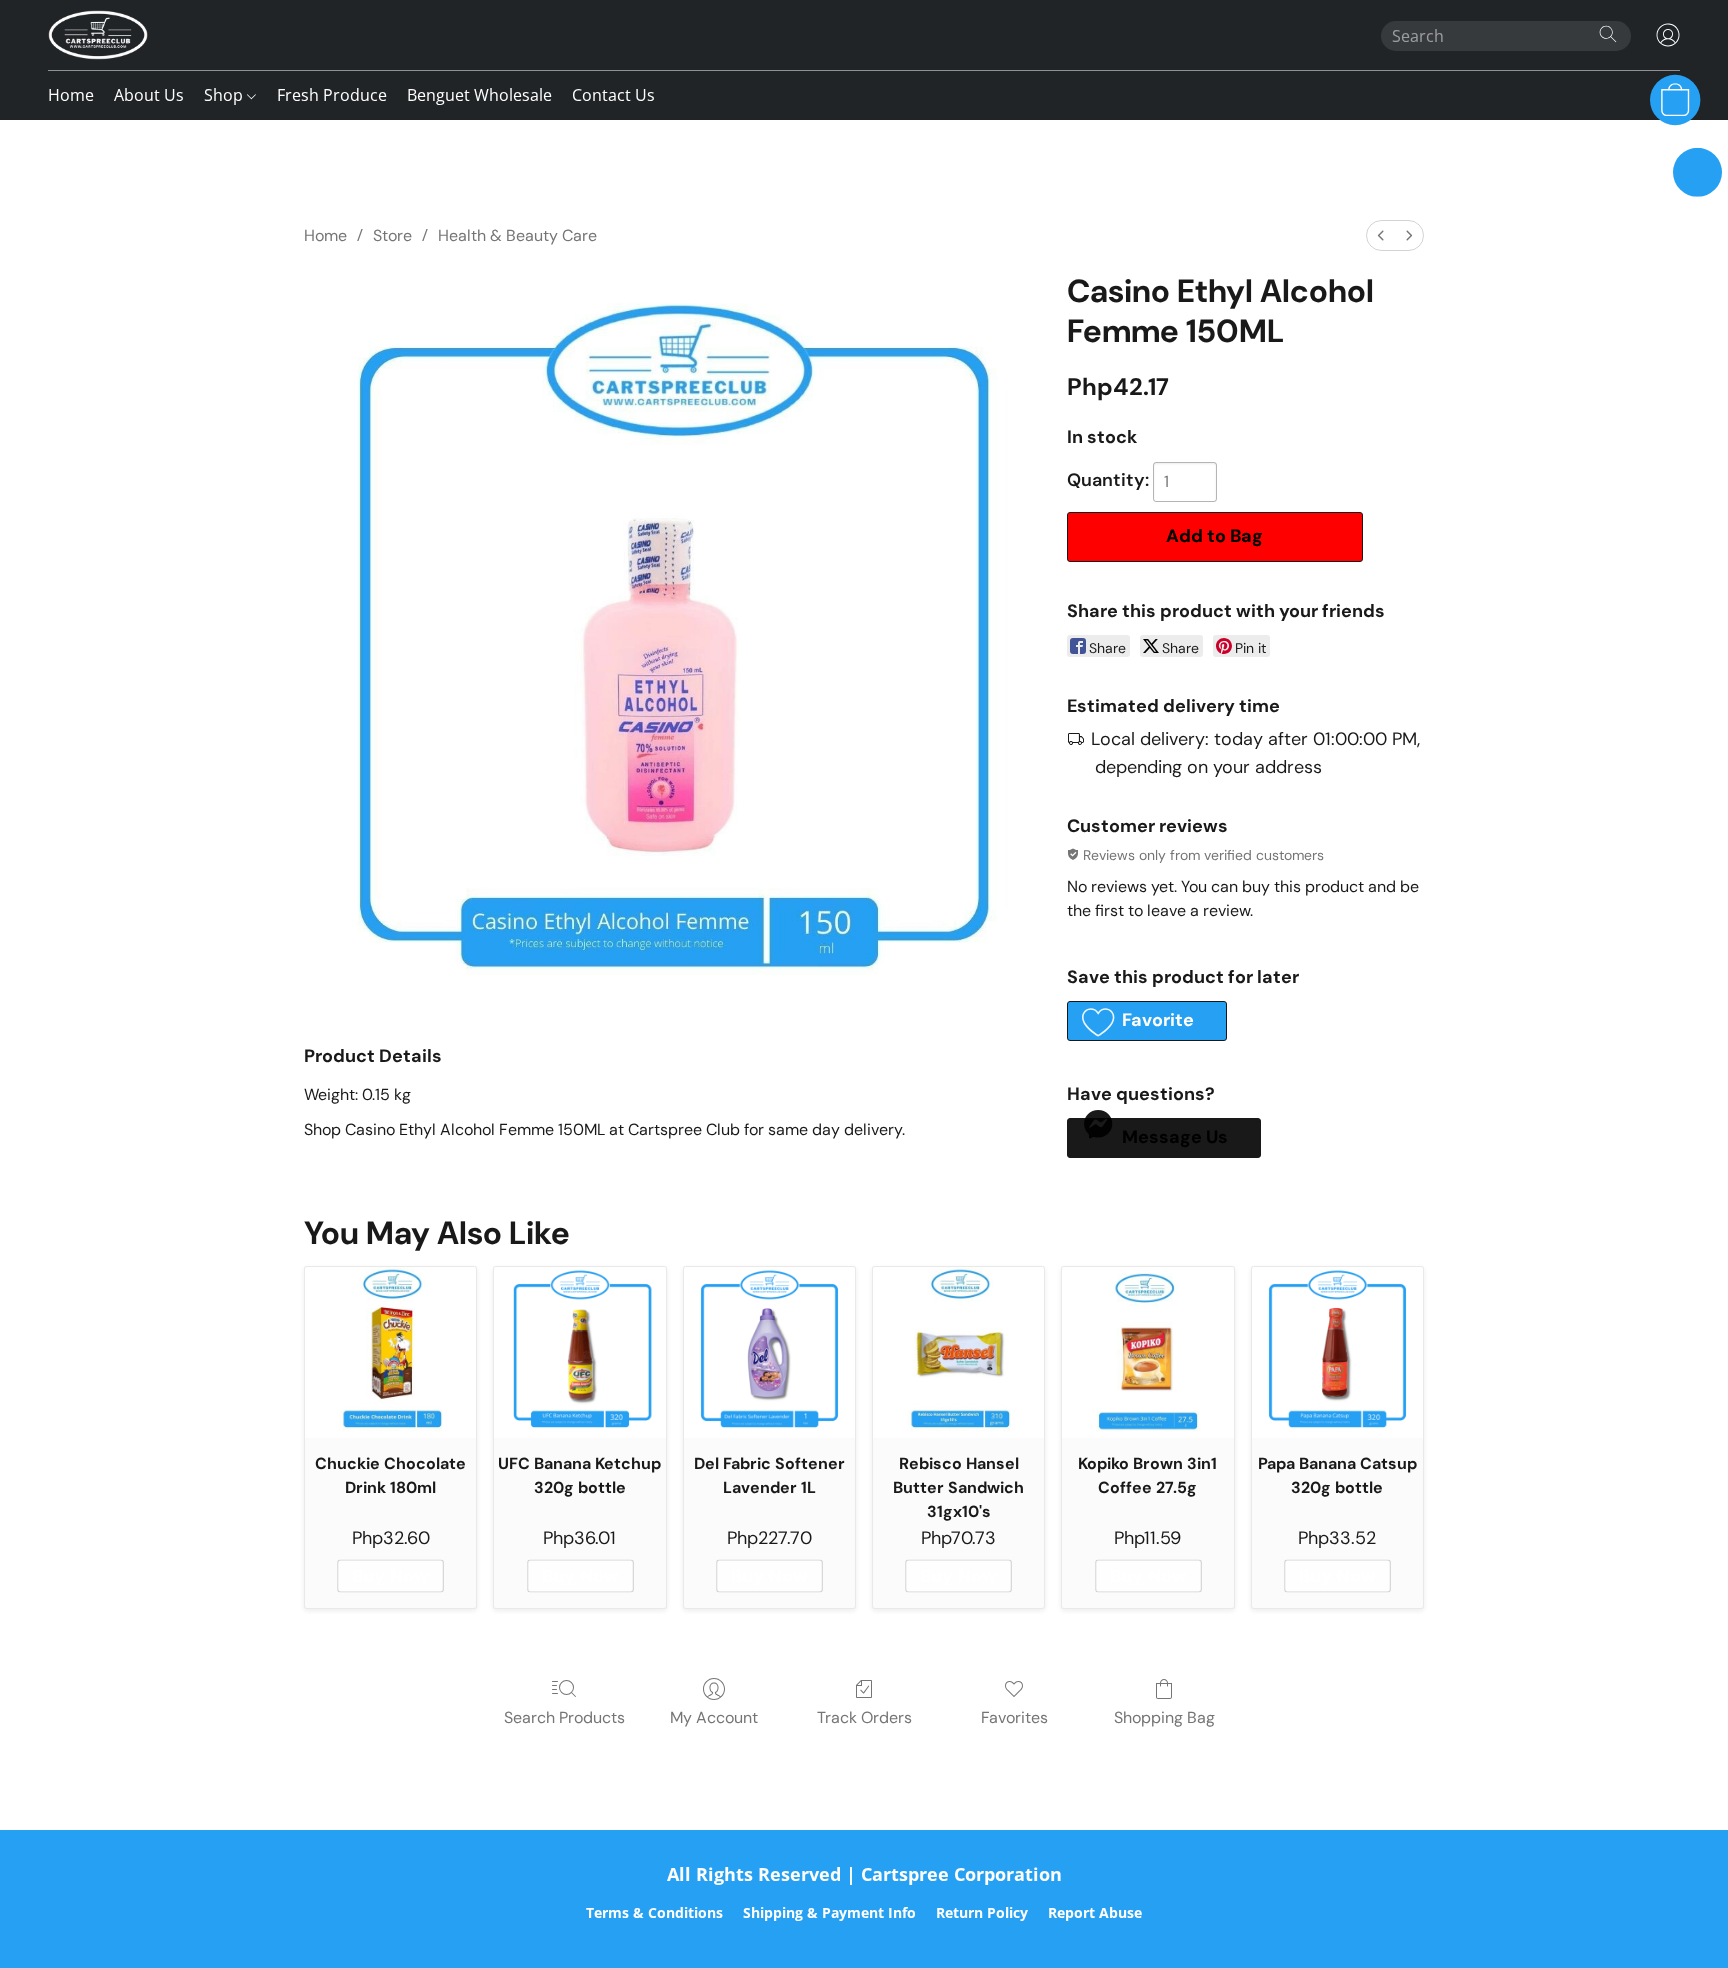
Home (71, 95)
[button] (98, 35)
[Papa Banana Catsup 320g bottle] (1337, 1352)
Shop (225, 95)
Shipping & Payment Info (829, 1912)
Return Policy (982, 1912)
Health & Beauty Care (517, 235)
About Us (149, 95)
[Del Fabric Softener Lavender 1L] (769, 1352)
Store (392, 235)
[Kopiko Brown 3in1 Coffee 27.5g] (1147, 1352)
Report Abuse (1095, 1912)
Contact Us (613, 95)
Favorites (1014, 1717)
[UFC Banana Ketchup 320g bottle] (579, 1352)
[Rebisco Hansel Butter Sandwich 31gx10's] (958, 1352)
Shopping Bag (1164, 1717)
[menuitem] (1381, 235)
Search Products (564, 1717)
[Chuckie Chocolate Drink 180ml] (390, 1352)
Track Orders (864, 1717)
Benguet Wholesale (479, 95)
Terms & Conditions (654, 1912)
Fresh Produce (332, 95)
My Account (714, 1717)
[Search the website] (1608, 34)
